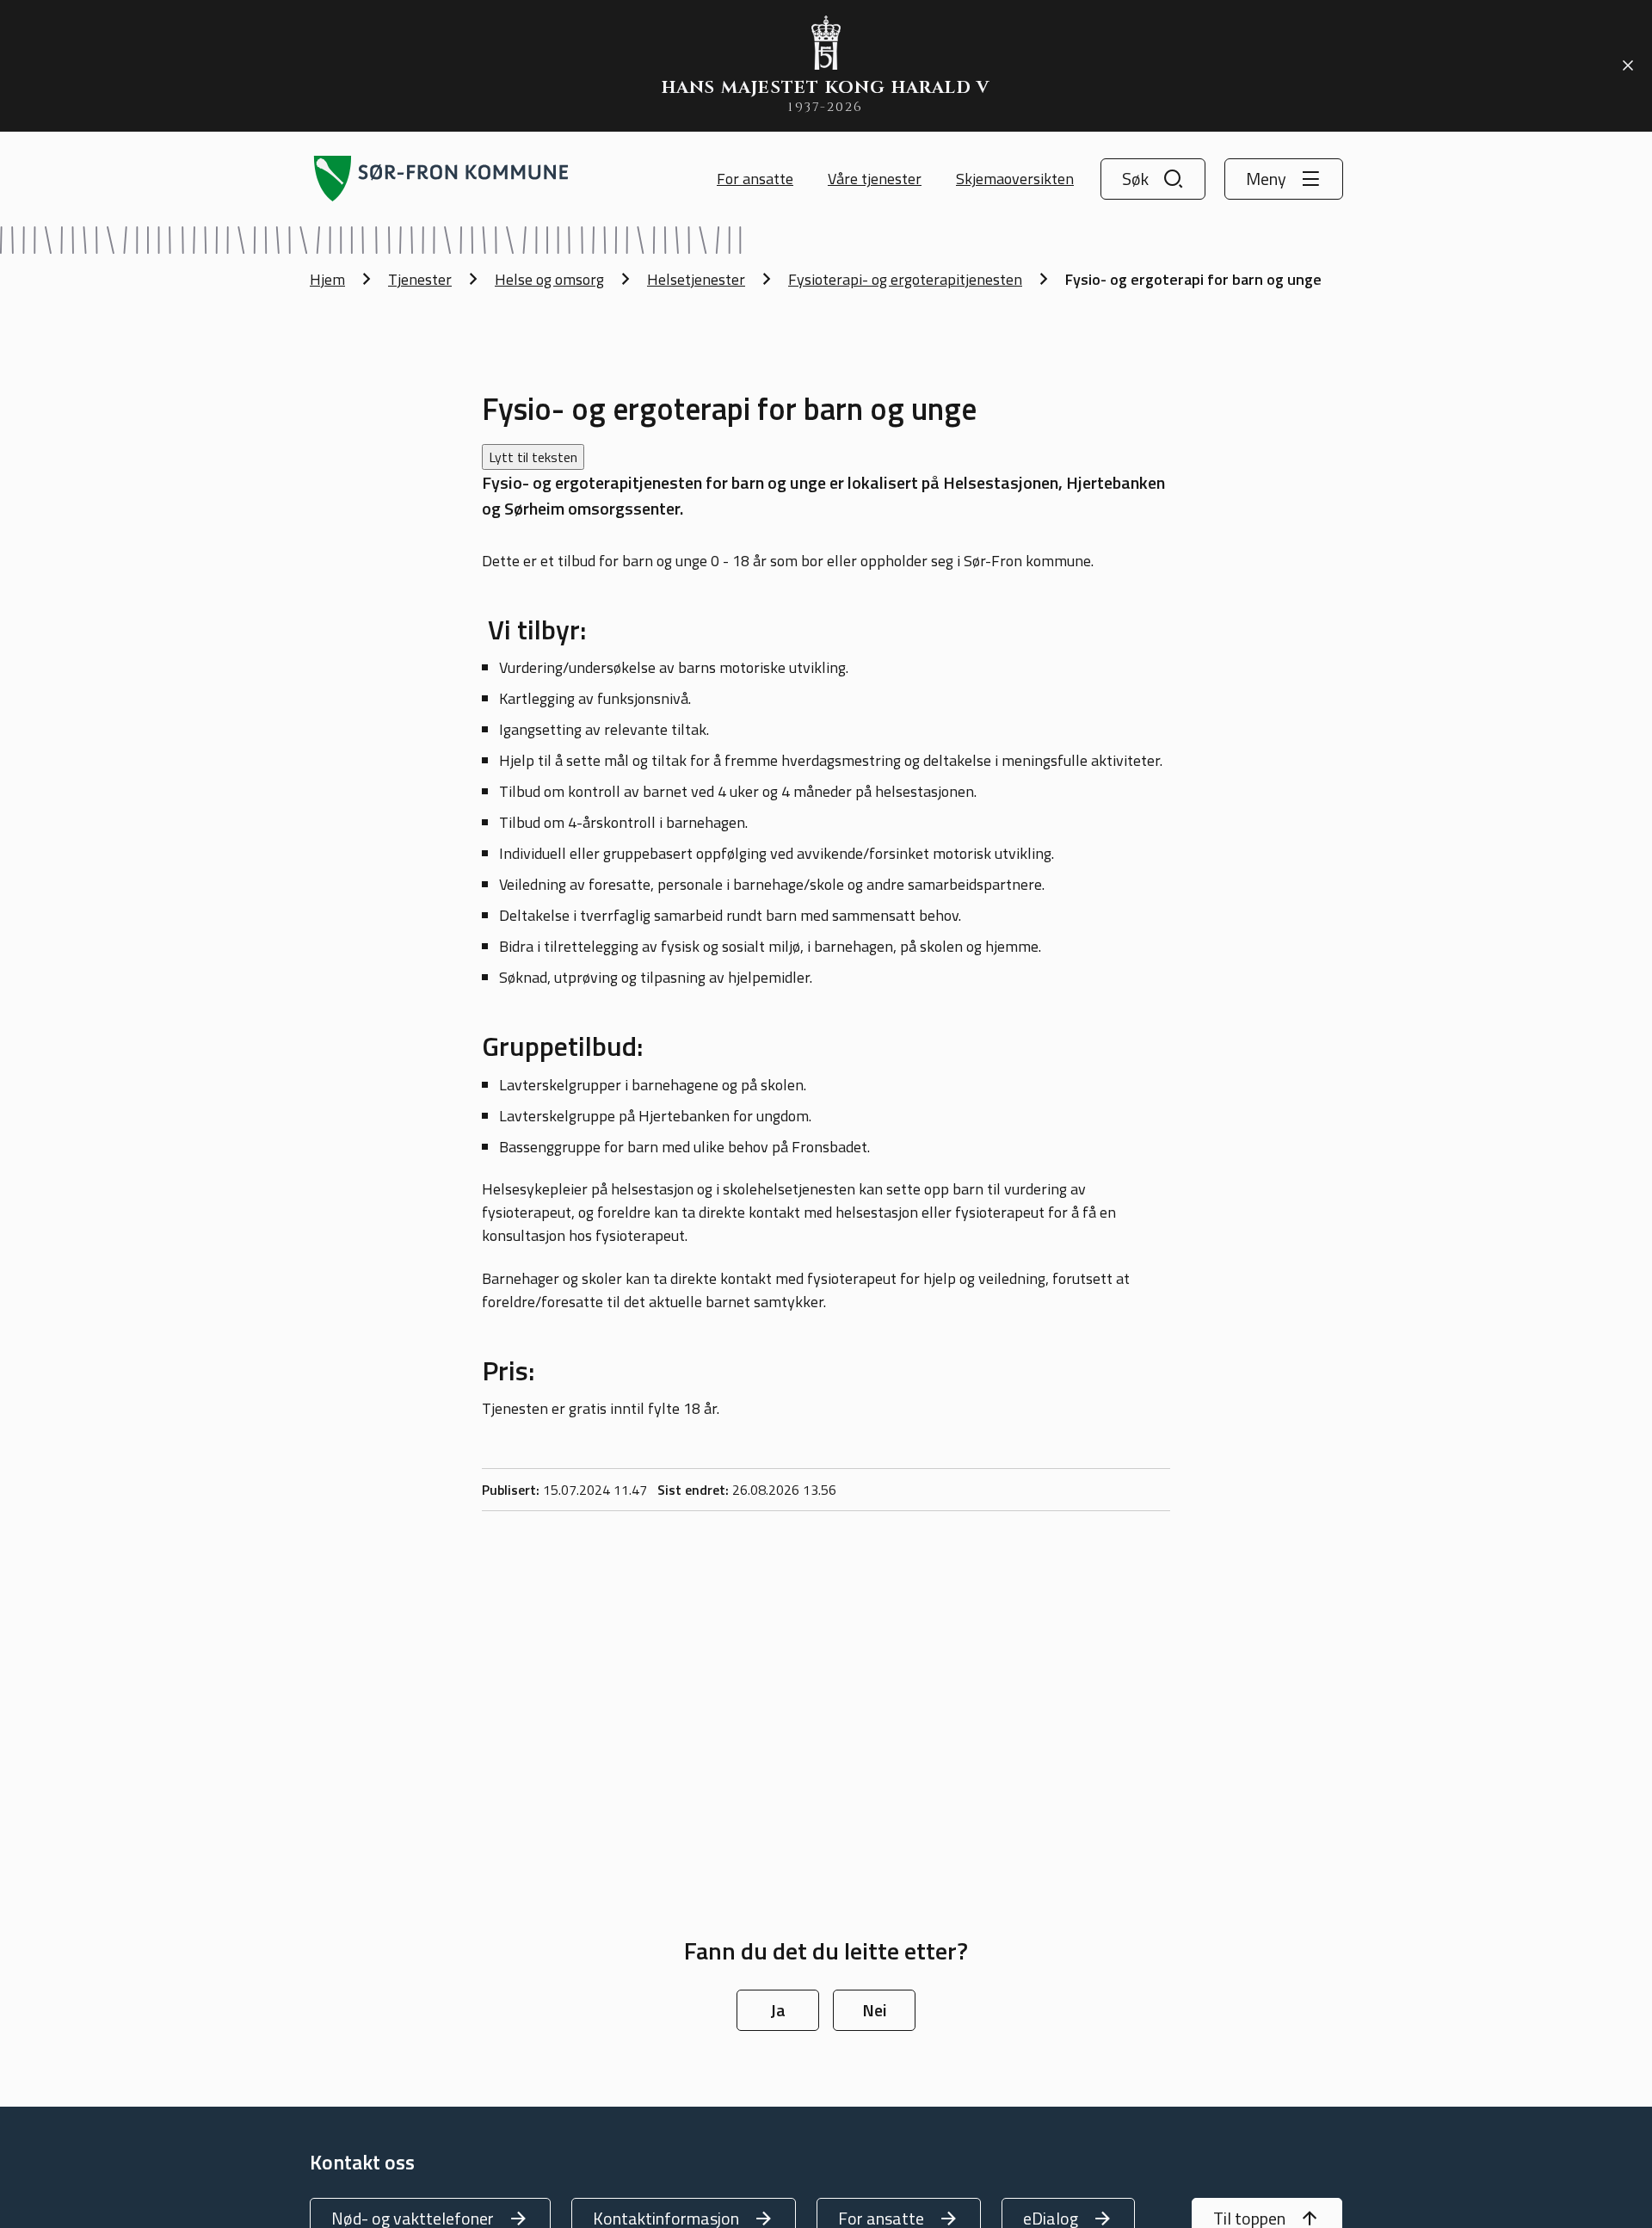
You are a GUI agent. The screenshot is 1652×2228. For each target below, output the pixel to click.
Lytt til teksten (533, 457)
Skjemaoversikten (1015, 179)
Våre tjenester (875, 179)
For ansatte (755, 179)
